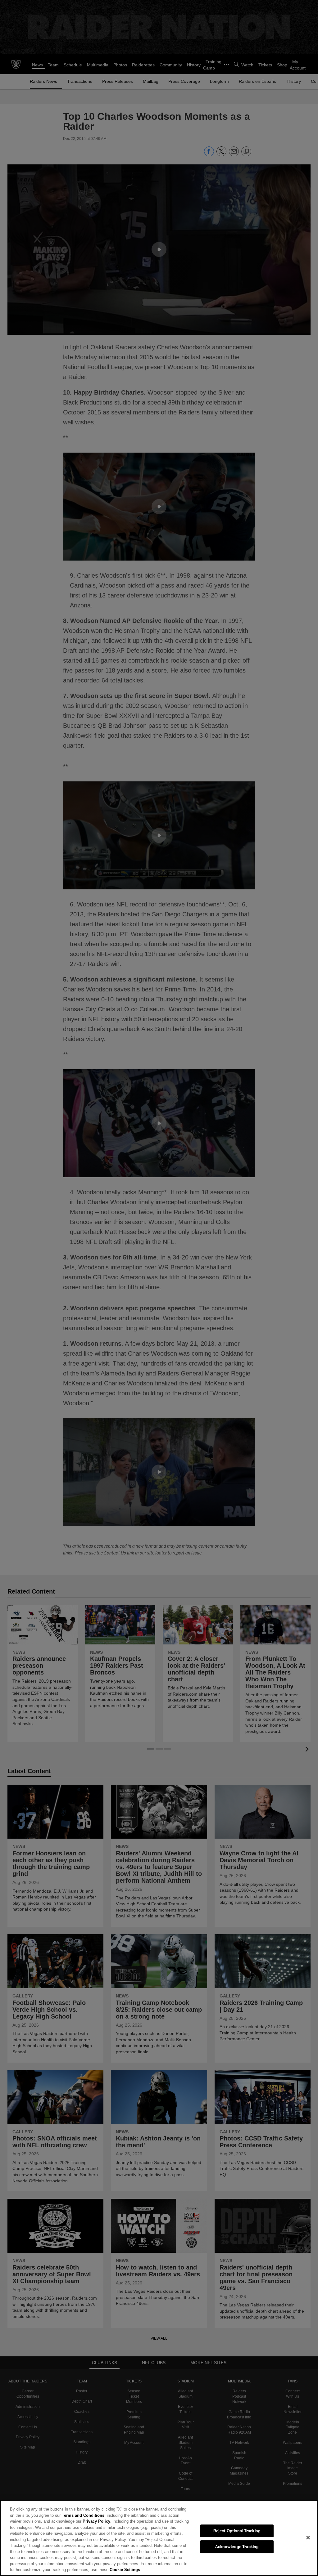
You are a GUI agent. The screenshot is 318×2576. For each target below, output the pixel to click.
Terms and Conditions (68, 2515)
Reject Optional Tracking (237, 2531)
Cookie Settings (36, 2569)
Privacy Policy (82, 2521)
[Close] (308, 2538)
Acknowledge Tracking (237, 2547)
